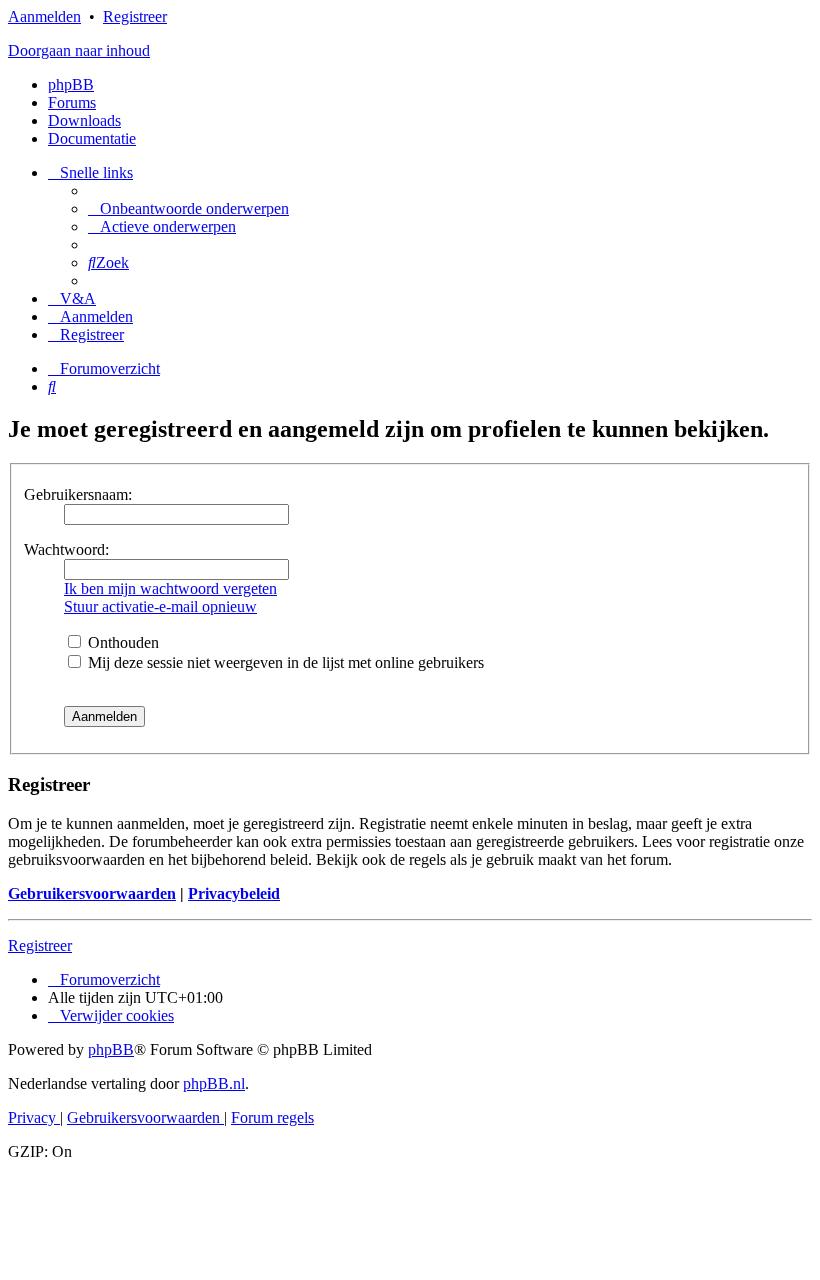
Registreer (135, 16)
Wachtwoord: (66, 549)
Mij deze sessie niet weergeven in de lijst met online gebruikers (284, 662)
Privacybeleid (234, 893)
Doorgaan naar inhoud (79, 50)
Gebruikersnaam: (78, 494)
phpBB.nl (214, 1083)
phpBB (71, 84)
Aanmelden (44, 16)
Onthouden (121, 642)
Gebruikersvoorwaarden (92, 893)
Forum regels (272, 1117)
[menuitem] (188, 208)
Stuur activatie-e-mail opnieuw (160, 606)
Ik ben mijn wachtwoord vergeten (170, 588)
